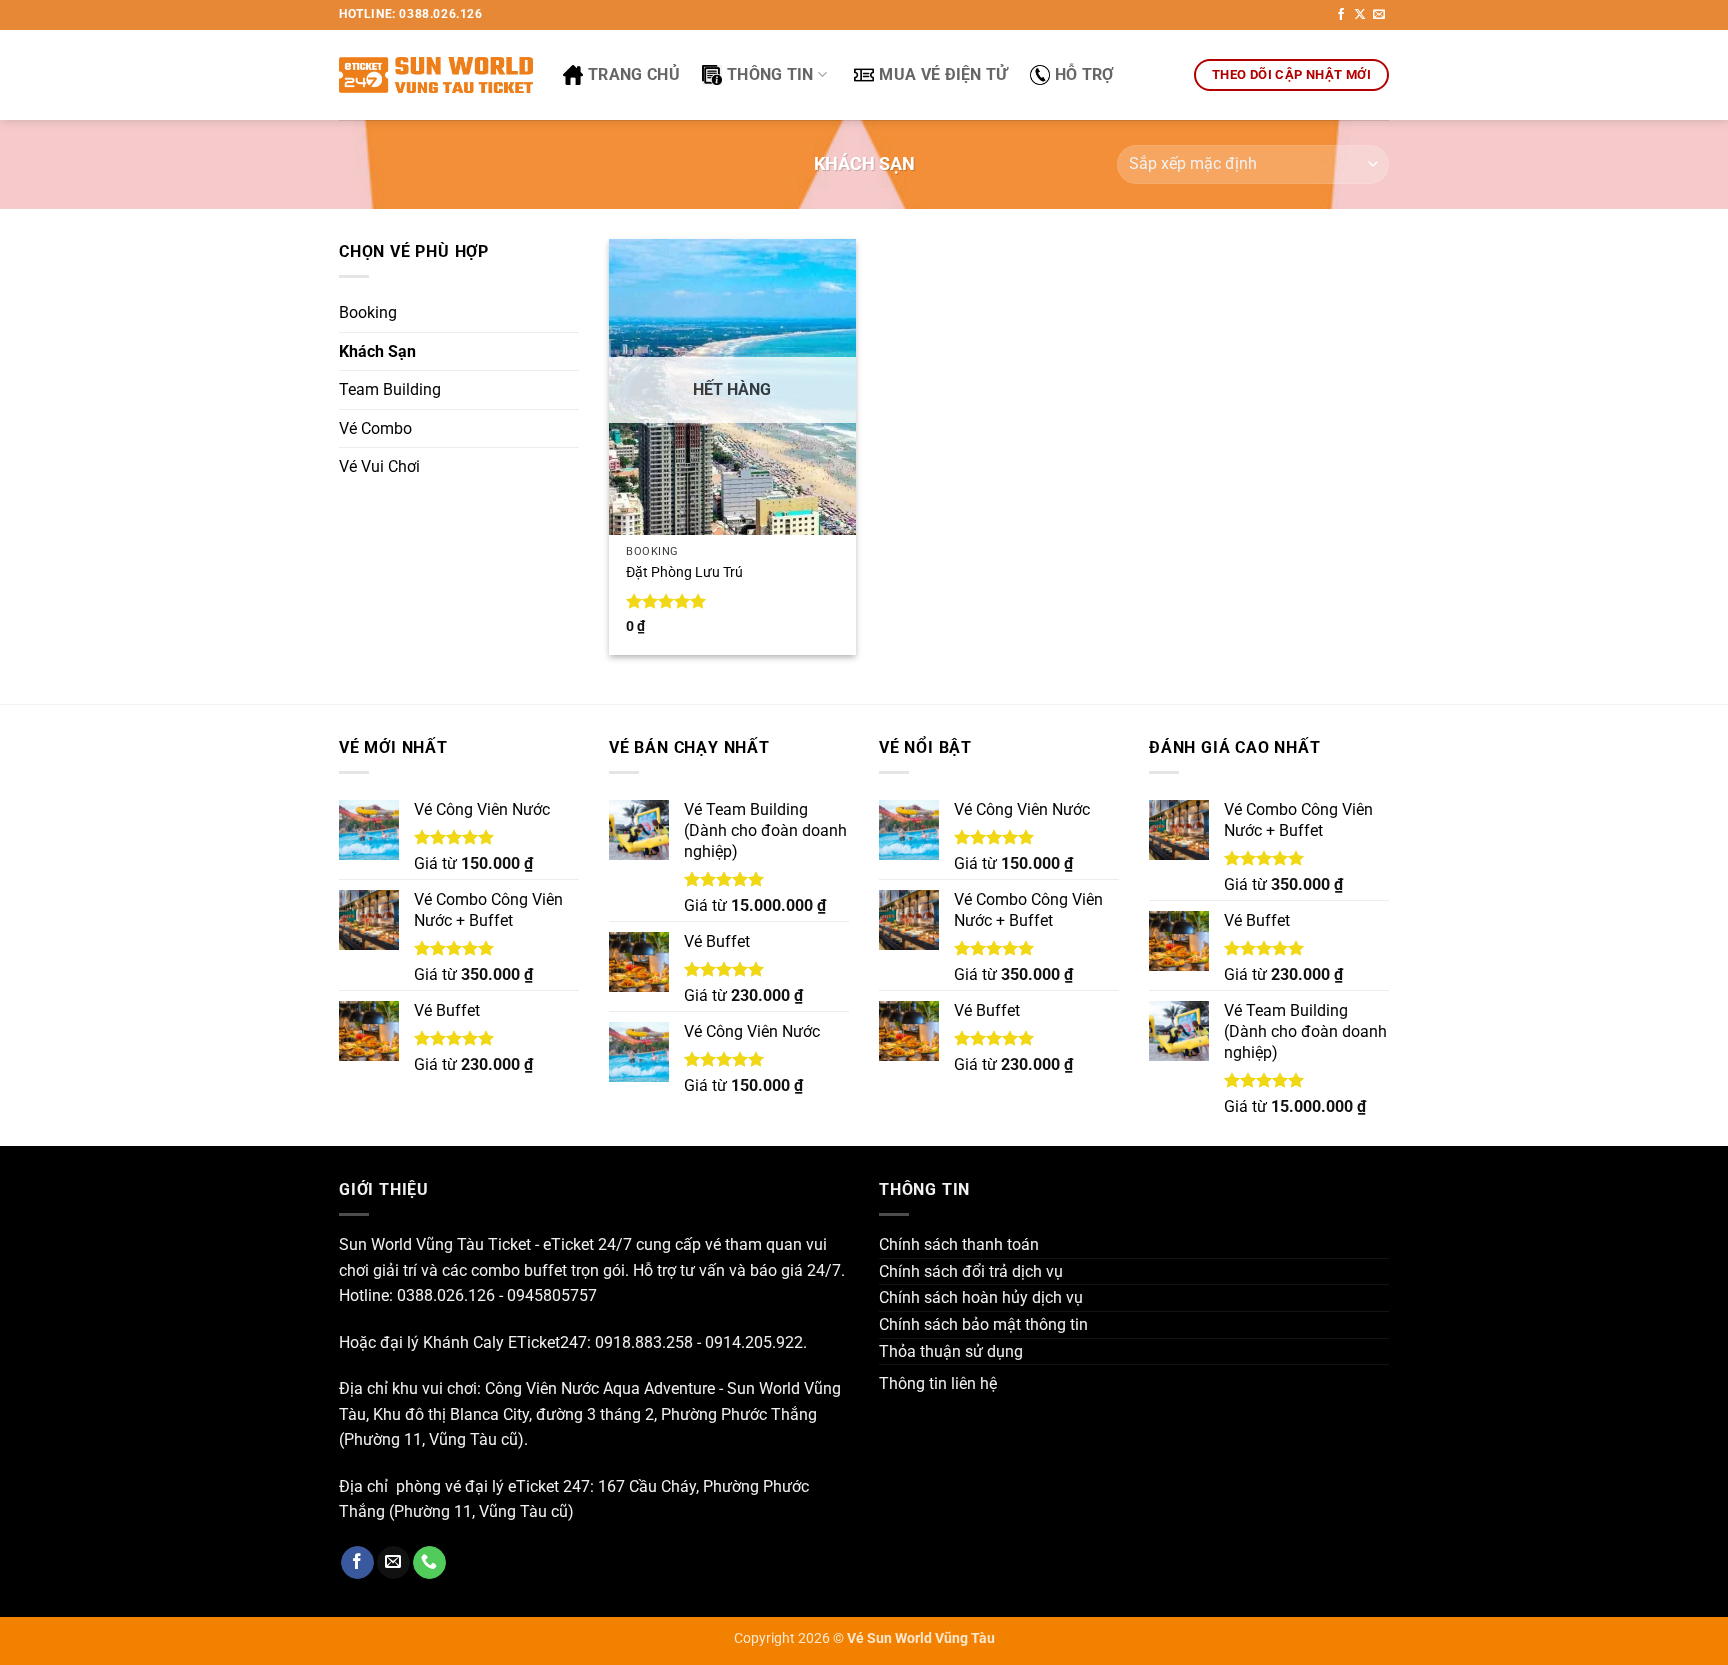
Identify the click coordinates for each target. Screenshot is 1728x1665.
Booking (368, 312)
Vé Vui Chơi (379, 466)
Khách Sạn (377, 351)
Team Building (390, 389)
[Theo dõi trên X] (1360, 15)
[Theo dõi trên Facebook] (1341, 15)
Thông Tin (770, 74)
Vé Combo (375, 428)
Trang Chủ (634, 74)
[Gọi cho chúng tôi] (429, 1563)
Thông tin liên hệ (938, 1383)
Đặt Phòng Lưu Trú (684, 572)
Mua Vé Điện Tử (943, 74)
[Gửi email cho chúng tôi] (1379, 15)
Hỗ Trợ (1084, 74)
